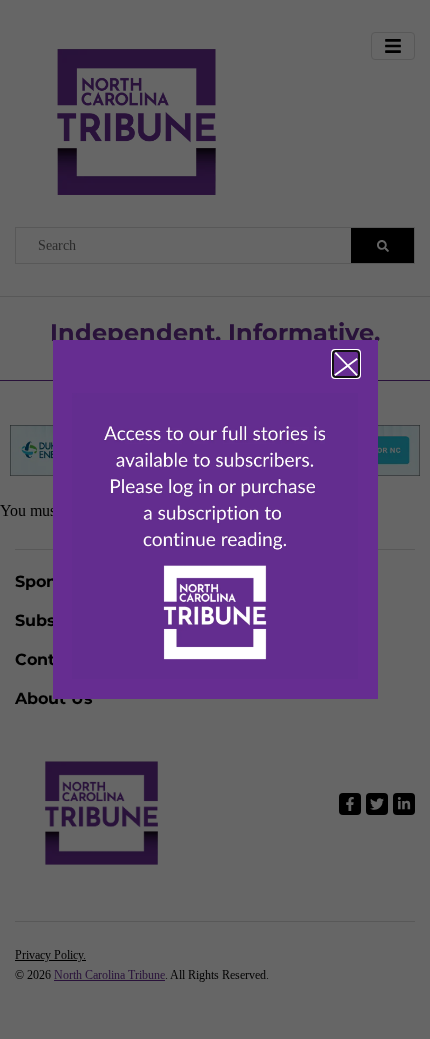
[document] (215, 519)
